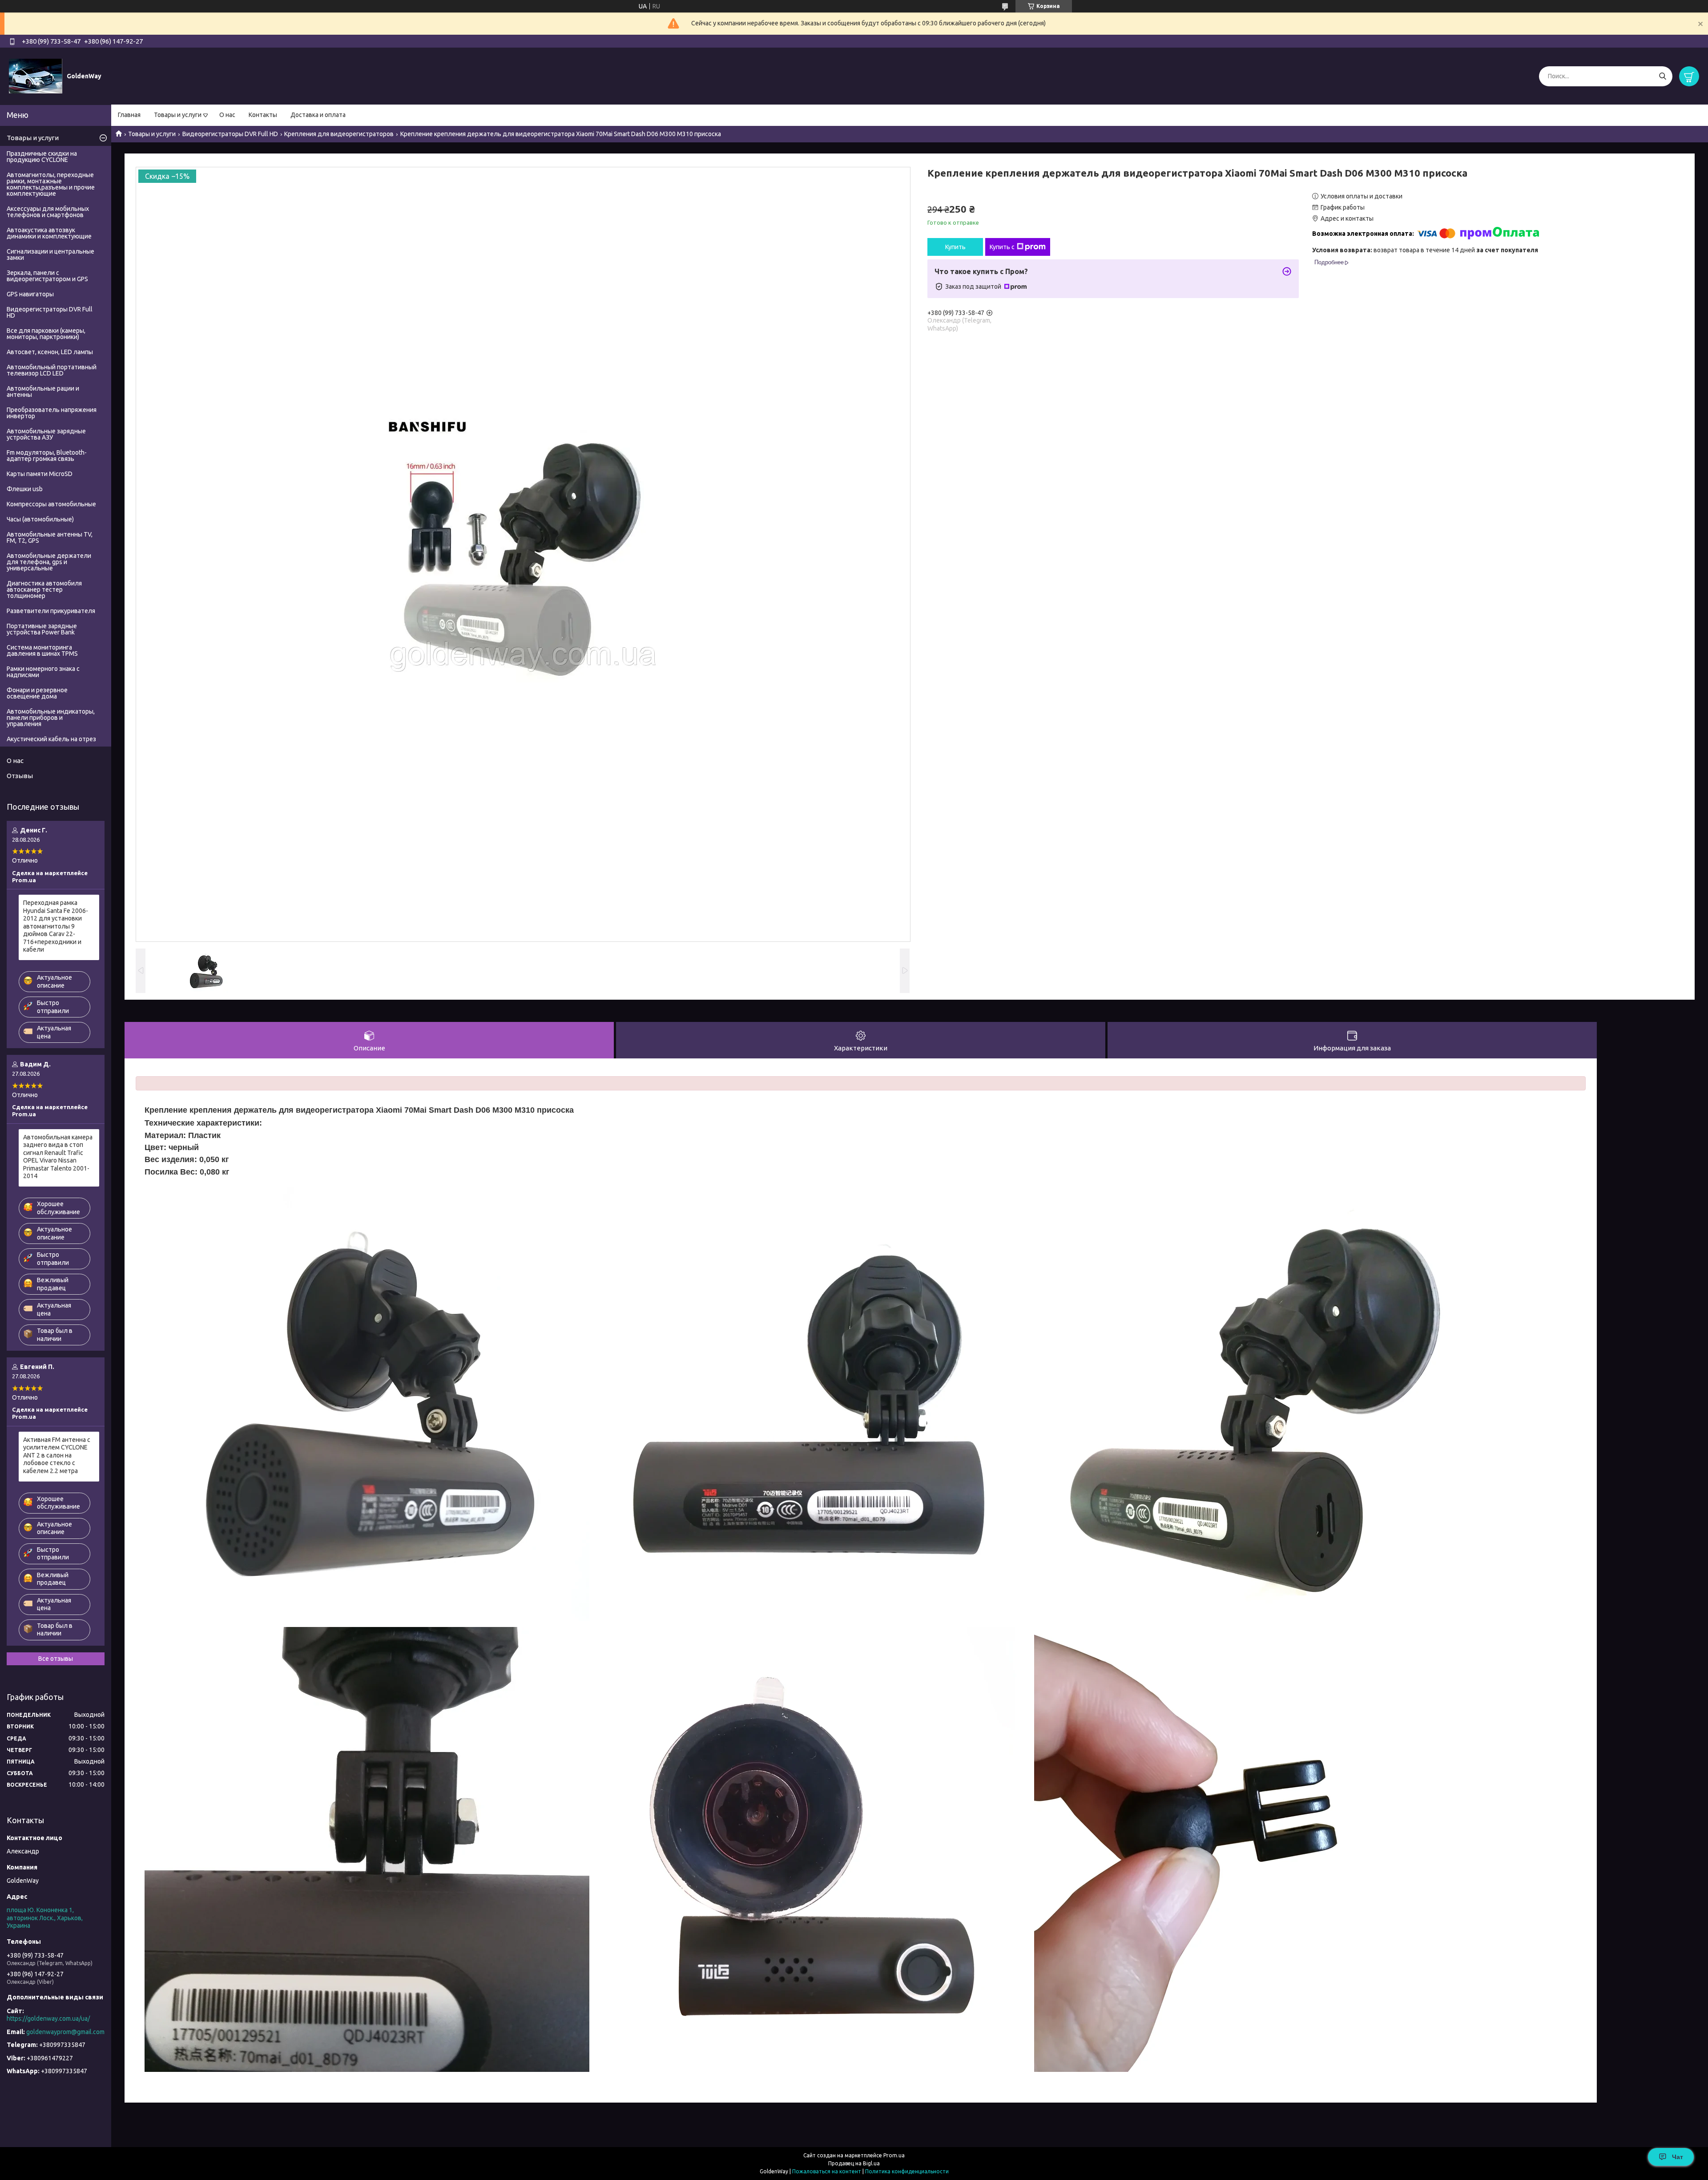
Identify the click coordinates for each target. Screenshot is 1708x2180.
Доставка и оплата (318, 115)
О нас (227, 115)
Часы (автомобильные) (40, 519)
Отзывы (20, 776)
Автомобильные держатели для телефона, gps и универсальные (49, 562)
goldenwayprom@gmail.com (65, 2032)
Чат (1678, 2157)
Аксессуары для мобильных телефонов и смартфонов (48, 212)
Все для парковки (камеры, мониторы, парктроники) (46, 334)
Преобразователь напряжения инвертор (52, 413)
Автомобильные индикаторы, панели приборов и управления (51, 718)
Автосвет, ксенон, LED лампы (50, 352)
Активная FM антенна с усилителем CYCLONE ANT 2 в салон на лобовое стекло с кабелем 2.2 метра (57, 1455)
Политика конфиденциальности (907, 2171)
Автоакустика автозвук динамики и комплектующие (49, 233)
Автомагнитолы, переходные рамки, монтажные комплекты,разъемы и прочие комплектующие (51, 184)
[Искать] (1662, 76)
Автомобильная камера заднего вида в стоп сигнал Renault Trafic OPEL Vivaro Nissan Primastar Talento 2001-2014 (58, 1157)
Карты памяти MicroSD (40, 474)
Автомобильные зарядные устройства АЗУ (46, 434)
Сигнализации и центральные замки (50, 254)
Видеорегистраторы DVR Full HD (230, 134)
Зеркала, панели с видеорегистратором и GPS (47, 276)
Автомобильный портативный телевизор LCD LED (52, 370)
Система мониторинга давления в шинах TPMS (42, 650)
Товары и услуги (178, 115)
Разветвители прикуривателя (51, 611)
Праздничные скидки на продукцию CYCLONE (42, 157)
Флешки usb (25, 489)
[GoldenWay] (36, 76)
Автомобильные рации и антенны (43, 392)
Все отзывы (56, 1659)
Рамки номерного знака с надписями (43, 672)
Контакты (263, 115)
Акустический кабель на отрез (51, 739)
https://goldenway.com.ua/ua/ (48, 2019)
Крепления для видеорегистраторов (339, 134)
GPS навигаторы (30, 294)
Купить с (1002, 247)
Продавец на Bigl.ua (854, 2163)
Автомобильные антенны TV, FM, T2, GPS (50, 537)
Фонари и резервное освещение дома (37, 693)
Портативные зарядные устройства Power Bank (42, 629)
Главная (129, 115)
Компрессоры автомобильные (51, 504)
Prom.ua (894, 2155)
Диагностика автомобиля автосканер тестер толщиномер (44, 589)
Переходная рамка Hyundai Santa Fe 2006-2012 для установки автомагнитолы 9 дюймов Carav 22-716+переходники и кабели (56, 926)
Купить (955, 247)
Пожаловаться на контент (827, 2171)
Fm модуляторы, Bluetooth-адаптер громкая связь (47, 456)
